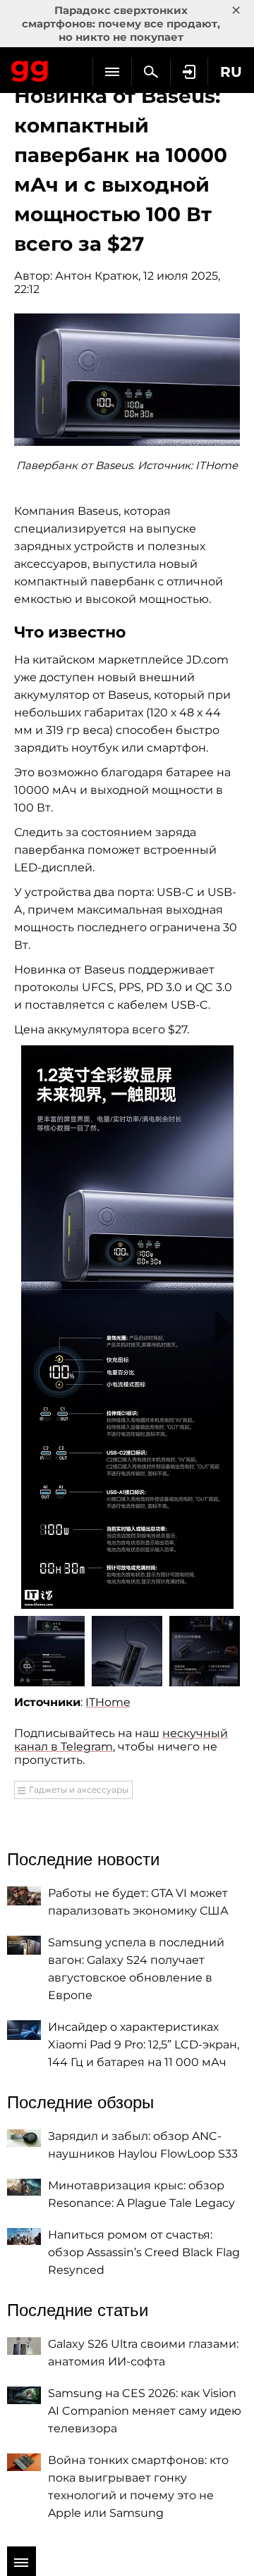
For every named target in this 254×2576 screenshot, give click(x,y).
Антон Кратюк (97, 276)
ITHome (108, 1702)
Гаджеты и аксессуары (79, 1790)
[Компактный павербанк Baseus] (127, 1327)
